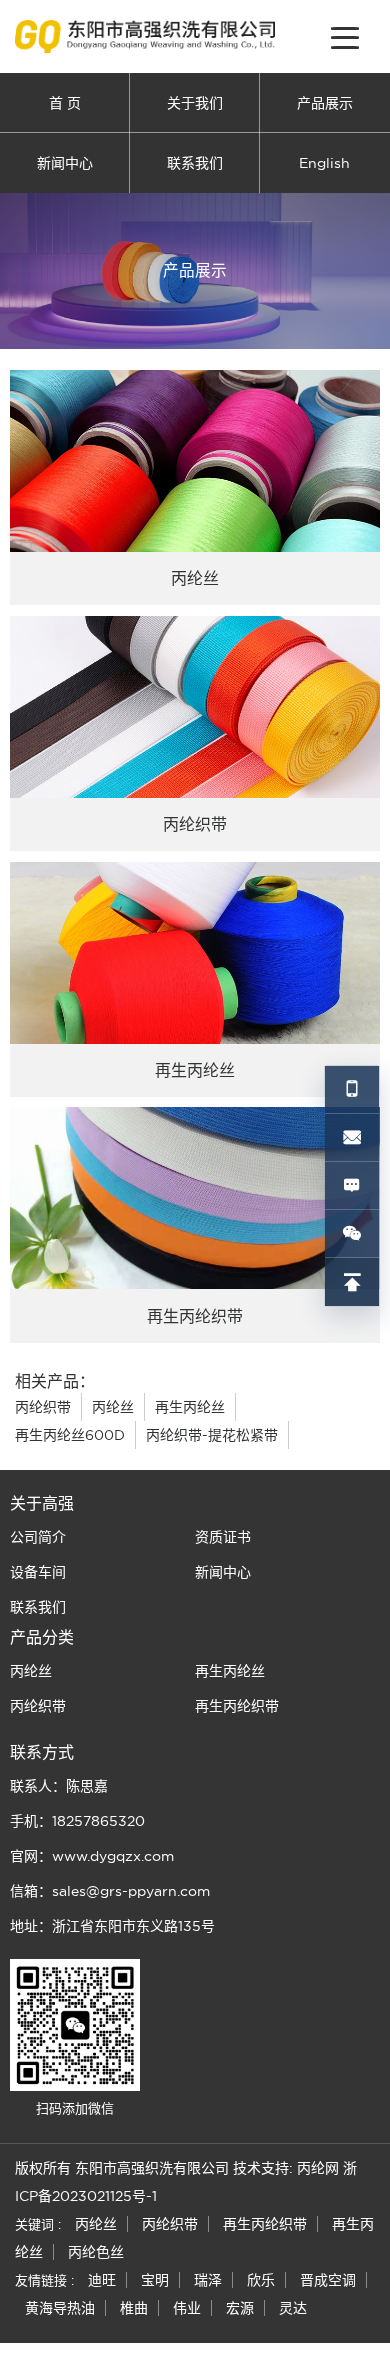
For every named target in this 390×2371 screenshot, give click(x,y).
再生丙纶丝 (190, 1407)
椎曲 (134, 2308)
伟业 (187, 2308)
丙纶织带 (43, 1407)
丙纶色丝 (96, 2252)
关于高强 (42, 1503)
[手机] (352, 1090)
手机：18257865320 (77, 1821)
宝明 (155, 2280)
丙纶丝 (113, 1407)
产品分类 (42, 1637)
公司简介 (38, 1537)
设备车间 (38, 1572)
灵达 (293, 2308)
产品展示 (325, 103)
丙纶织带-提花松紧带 (212, 1435)
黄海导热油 (60, 2308)
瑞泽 (208, 2280)
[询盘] (352, 1186)
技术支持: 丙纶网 (286, 2168)
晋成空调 (328, 2280)
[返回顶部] (352, 1282)
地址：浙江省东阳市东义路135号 (112, 1926)
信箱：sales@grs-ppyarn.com (110, 1891)
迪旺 (102, 2280)
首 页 (65, 103)
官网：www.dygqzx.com (92, 1856)
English (324, 163)
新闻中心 (65, 163)
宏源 (240, 2308)
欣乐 (261, 2280)
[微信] (352, 1234)
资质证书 (223, 1537)
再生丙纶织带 (237, 1706)
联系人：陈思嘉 (59, 1786)
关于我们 (195, 103)
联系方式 (42, 1752)
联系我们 (195, 163)
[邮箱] (352, 1138)
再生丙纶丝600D (70, 1435)
